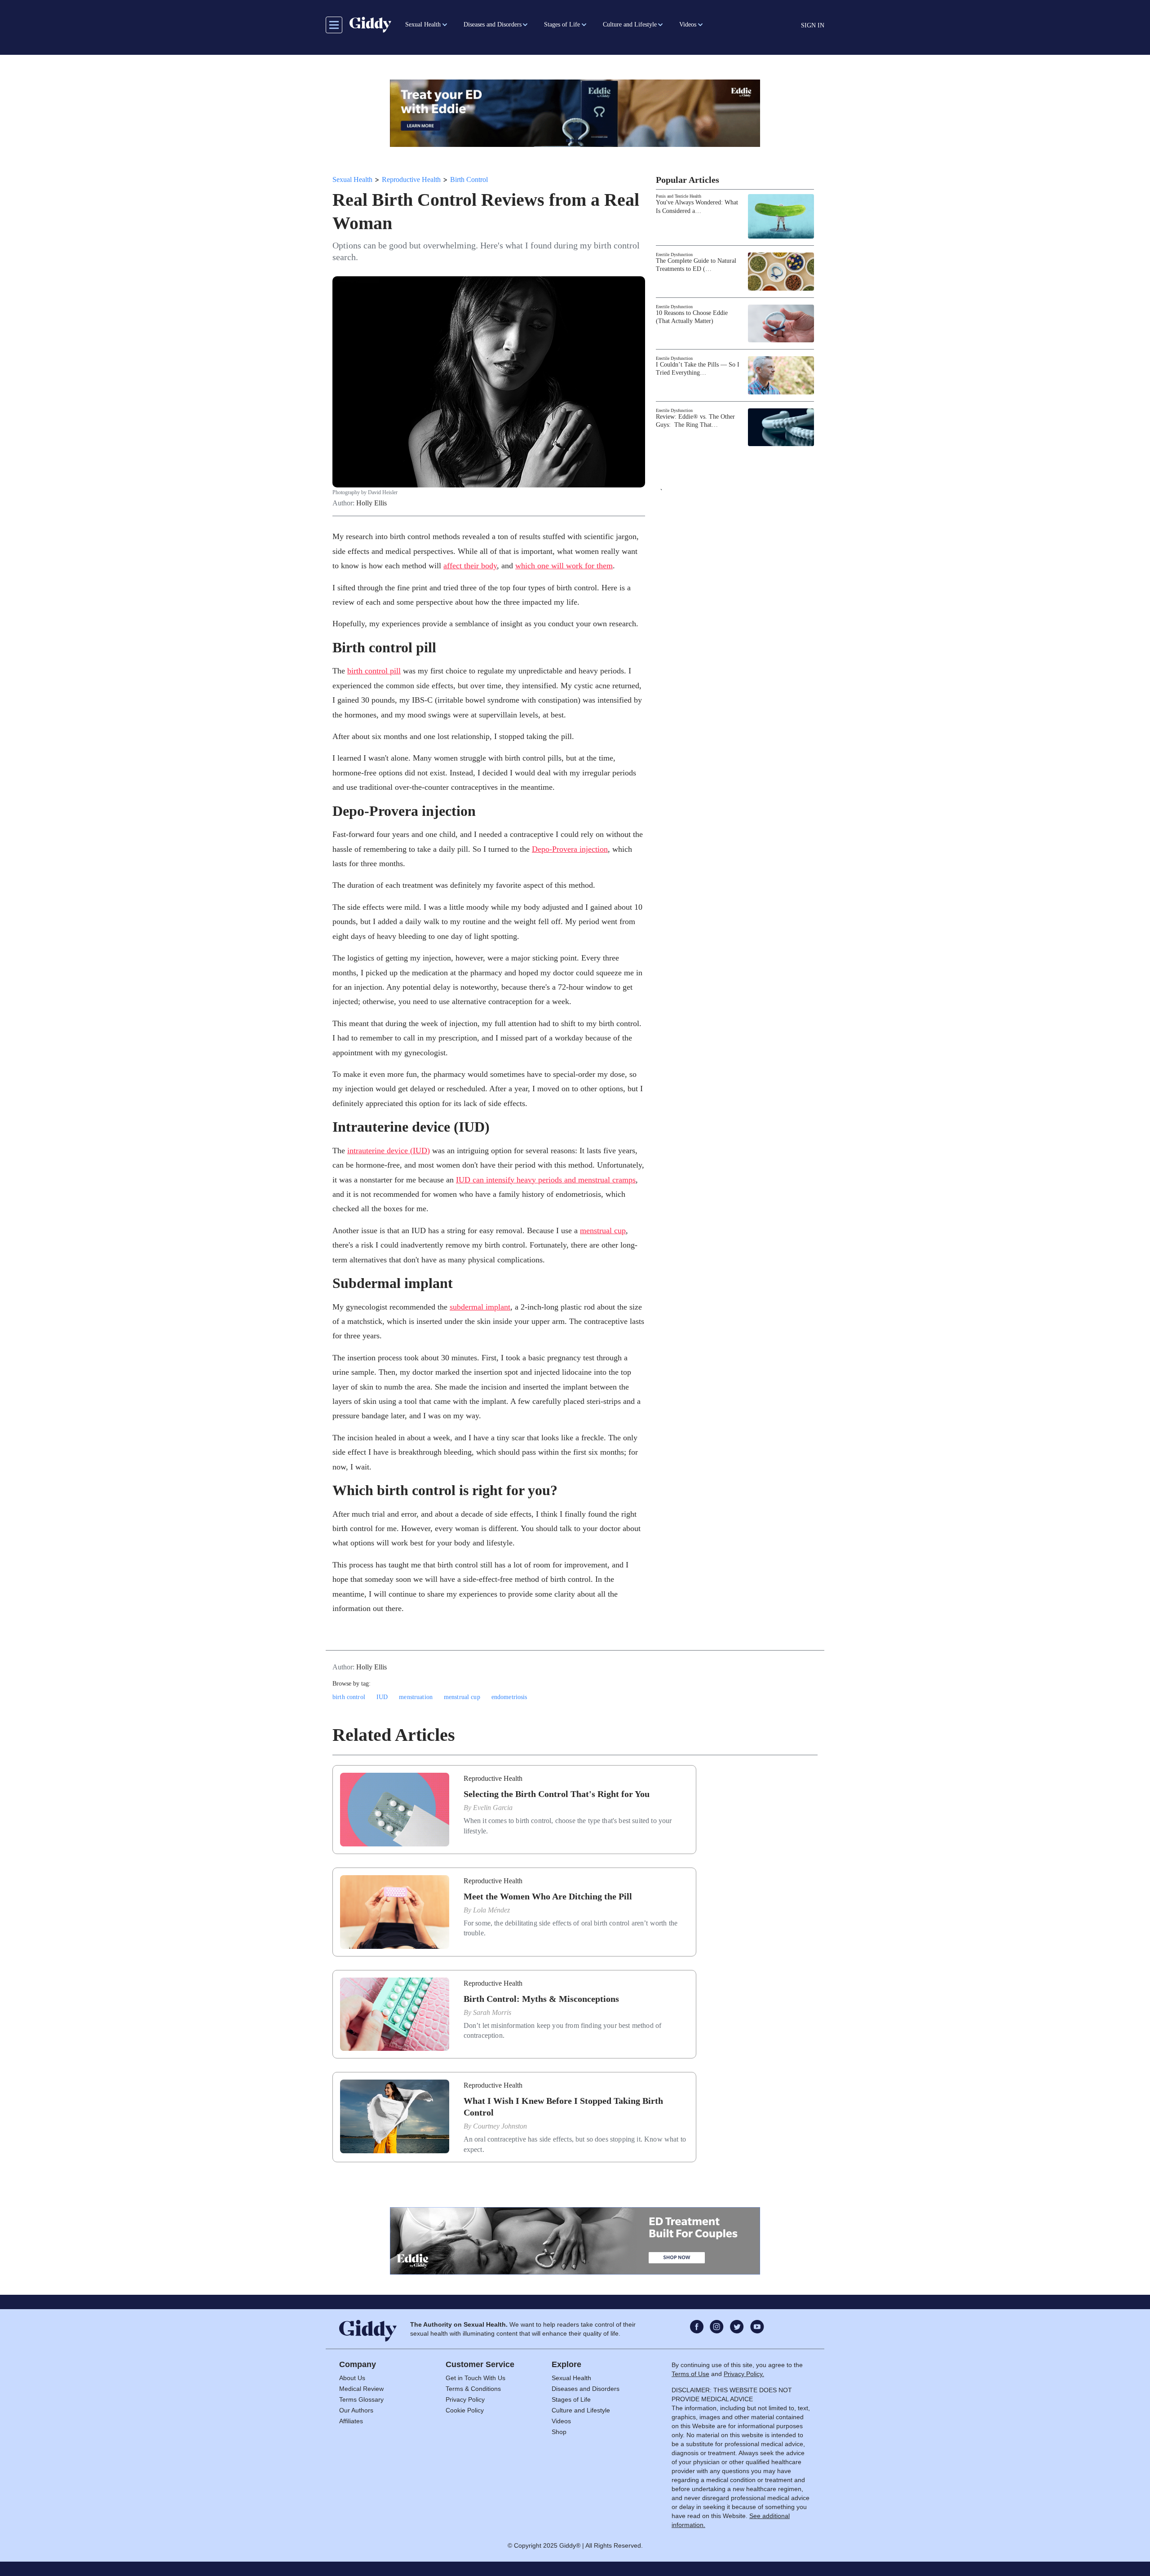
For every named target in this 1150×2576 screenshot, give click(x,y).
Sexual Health (352, 179)
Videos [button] (688, 24)
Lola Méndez (491, 1910)
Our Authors (356, 2410)
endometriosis (509, 1697)
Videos (561, 2421)
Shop (559, 2432)
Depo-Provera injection (570, 849)
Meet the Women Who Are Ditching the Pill (548, 1896)
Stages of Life (571, 2399)
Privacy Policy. (744, 2374)
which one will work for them (564, 566)
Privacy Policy (465, 2399)
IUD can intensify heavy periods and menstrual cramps (546, 1180)
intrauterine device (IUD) (389, 1151)
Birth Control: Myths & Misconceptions (541, 1999)
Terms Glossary (361, 2399)
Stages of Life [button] (562, 24)
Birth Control (469, 179)
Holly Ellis (372, 503)
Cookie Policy (465, 2410)
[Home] (370, 25)
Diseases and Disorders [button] (493, 24)
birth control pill (374, 671)
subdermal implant (480, 1307)
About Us (352, 2378)
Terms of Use (690, 2374)
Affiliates (351, 2421)
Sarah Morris (492, 2012)
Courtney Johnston (500, 2126)
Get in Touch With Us (475, 2378)
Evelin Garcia (493, 1808)
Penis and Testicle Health (679, 196)
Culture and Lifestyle (581, 2410)
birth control (349, 1697)
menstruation (416, 1697)
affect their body (470, 566)
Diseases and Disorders (586, 2389)
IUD (382, 1697)
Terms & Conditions (473, 2389)
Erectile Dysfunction (674, 255)
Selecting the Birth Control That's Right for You (557, 1794)
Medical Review (361, 2389)
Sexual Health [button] (423, 24)
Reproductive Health (411, 179)
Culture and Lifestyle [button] (630, 24)
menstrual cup (603, 1230)
